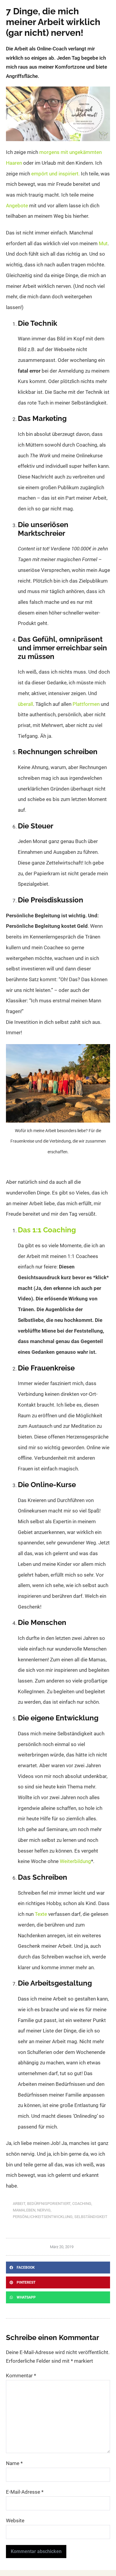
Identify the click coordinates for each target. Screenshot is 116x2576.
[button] (58, 2268)
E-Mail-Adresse (25, 2492)
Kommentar (21, 2376)
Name (14, 2463)
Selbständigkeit (91, 2217)
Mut (103, 243)
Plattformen (86, 704)
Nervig (44, 2210)
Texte (41, 1914)
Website (15, 2521)
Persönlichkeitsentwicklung (43, 2217)
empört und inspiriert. (55, 174)
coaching (82, 2204)
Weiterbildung (75, 1861)
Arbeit (19, 2204)
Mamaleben (24, 2210)
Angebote (17, 206)
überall (25, 704)
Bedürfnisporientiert (49, 2204)
